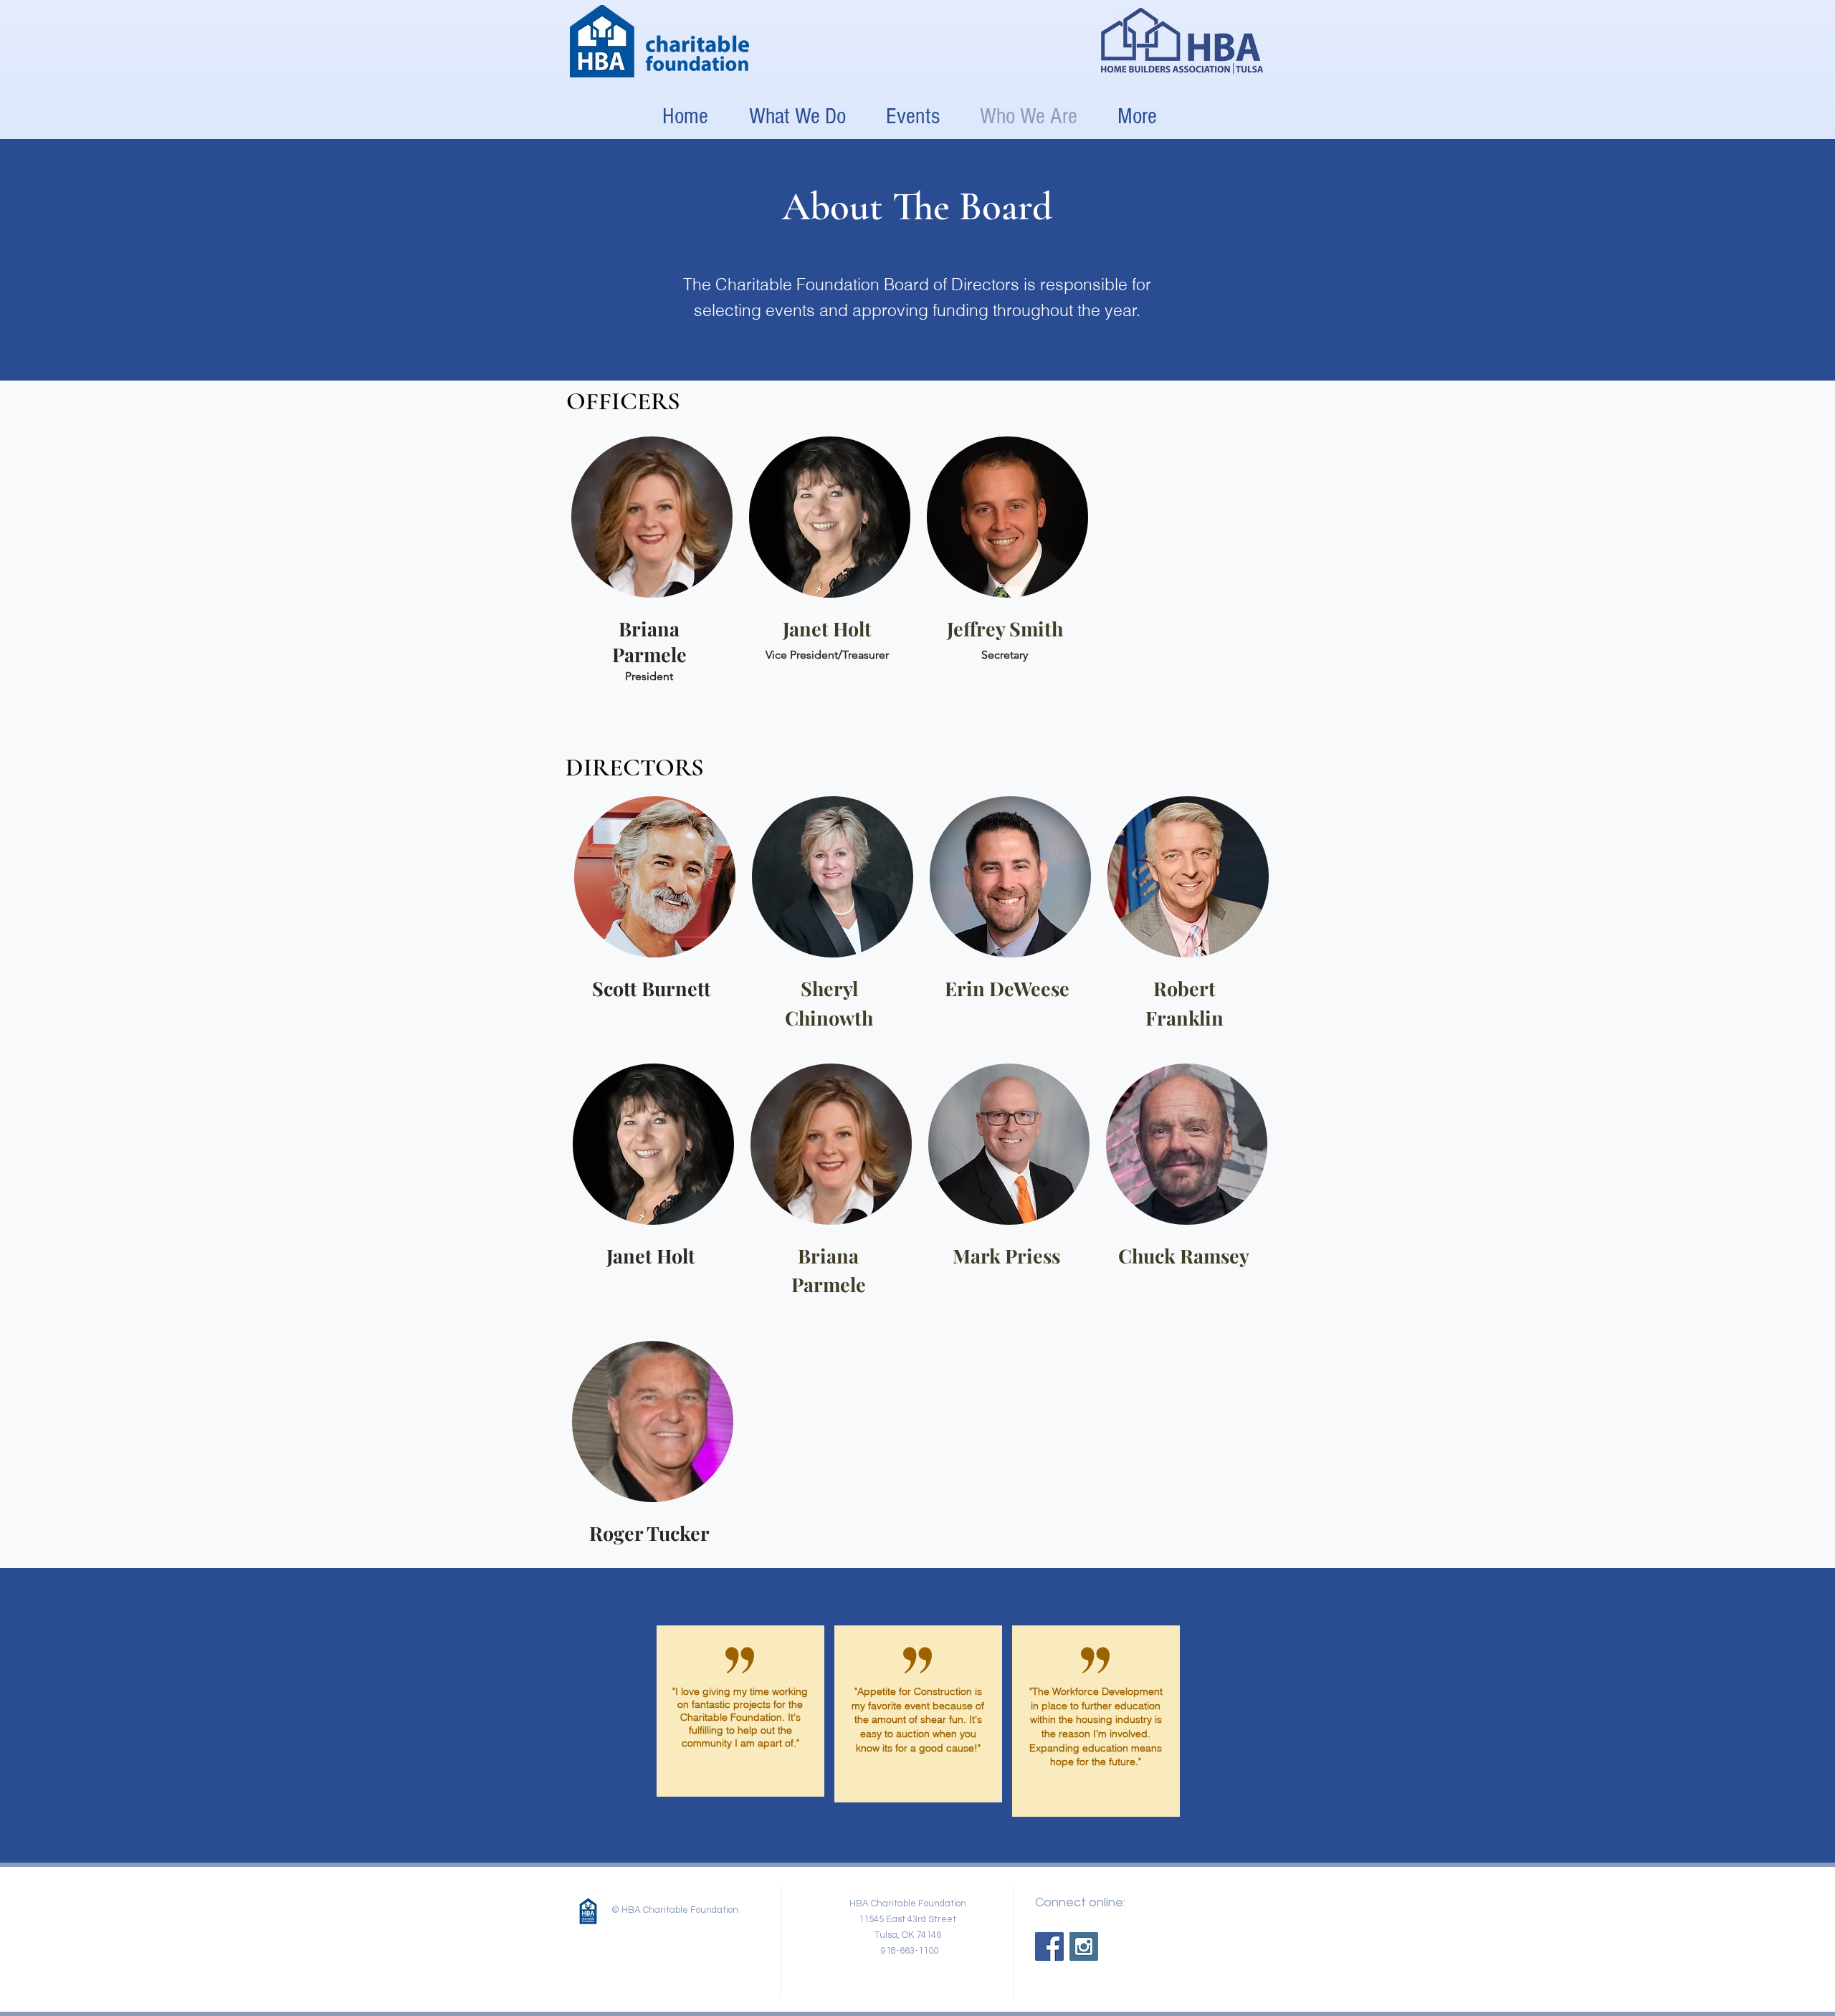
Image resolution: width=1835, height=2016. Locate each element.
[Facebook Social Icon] (1049, 1946)
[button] (913, 116)
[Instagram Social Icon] (1084, 1946)
